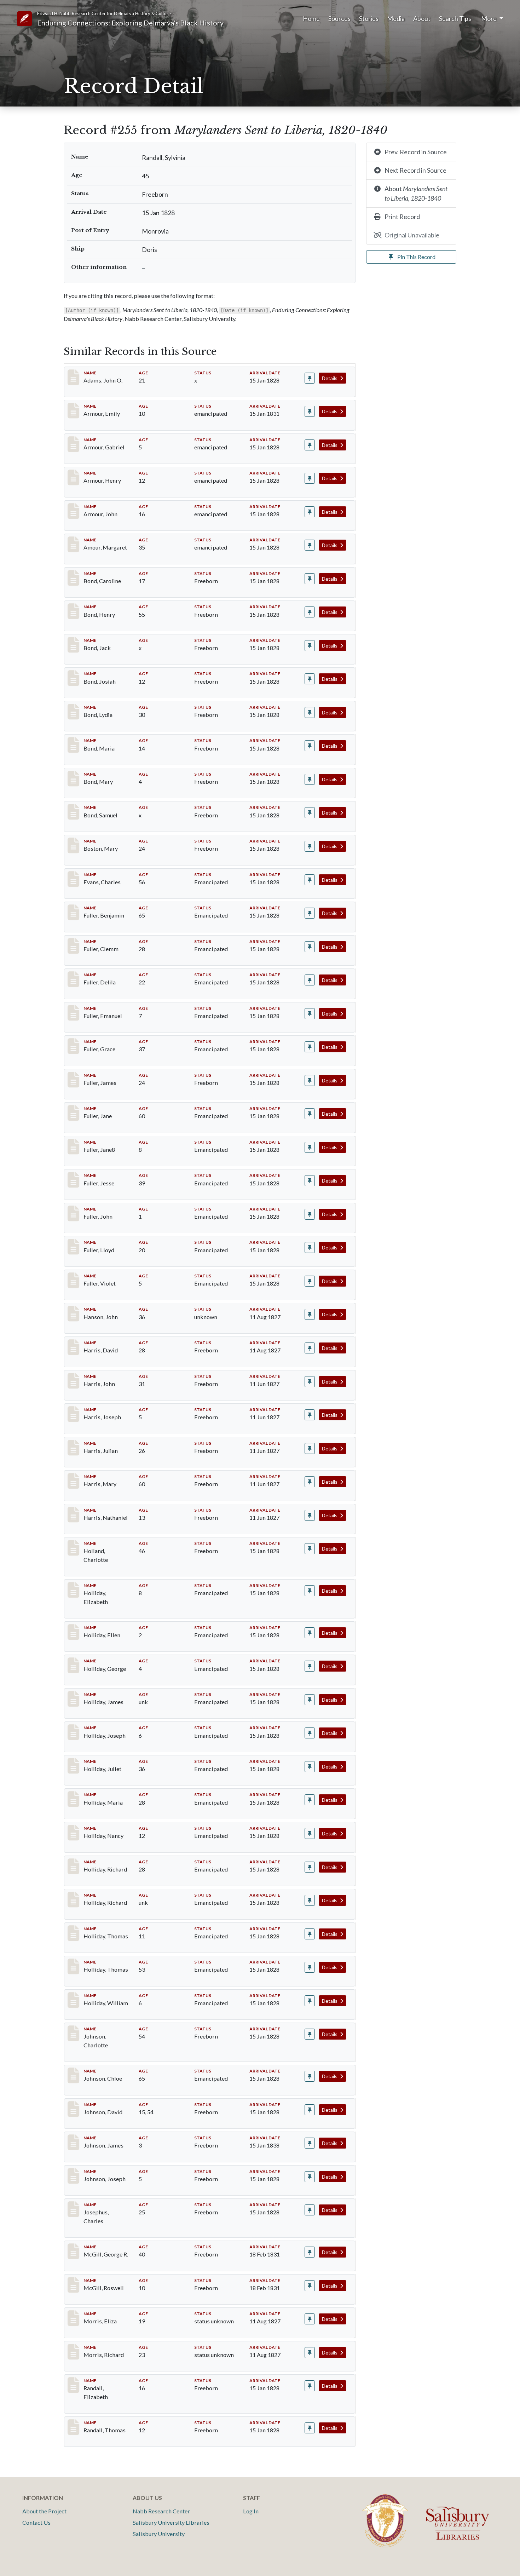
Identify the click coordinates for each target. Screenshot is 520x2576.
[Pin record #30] (310, 813)
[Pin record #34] (310, 846)
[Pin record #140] (310, 1867)
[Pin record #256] (310, 2428)
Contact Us (36, 2522)
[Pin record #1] (310, 378)
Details (330, 378)
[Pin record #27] (310, 712)
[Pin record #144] (310, 2001)
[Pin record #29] (310, 779)
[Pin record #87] (310, 1014)
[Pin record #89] (310, 1080)
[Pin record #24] (310, 612)
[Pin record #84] (310, 913)
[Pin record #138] (310, 1800)
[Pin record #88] (310, 1047)
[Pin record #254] (310, 2386)
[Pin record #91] (310, 1147)
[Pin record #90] (310, 1114)
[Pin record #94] (310, 1247)
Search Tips (455, 18)
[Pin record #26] (310, 679)
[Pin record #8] (310, 545)
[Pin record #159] (310, 2110)
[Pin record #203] (310, 2252)
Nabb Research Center (161, 2511)
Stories (369, 18)
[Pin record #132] (310, 1591)
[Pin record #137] (310, 1767)
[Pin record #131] (310, 1549)
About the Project (44, 2511)
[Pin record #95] (310, 1281)
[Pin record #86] (310, 980)
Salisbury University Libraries (171, 2522)
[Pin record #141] (310, 1900)
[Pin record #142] (310, 1934)
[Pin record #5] (310, 445)
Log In (251, 2511)
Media (396, 18)
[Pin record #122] (310, 1482)
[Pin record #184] (310, 2210)
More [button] (489, 18)
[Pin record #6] (310, 478)
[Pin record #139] (310, 1833)
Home (311, 18)
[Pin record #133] (310, 1633)
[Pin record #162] (310, 2177)
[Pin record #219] (310, 2353)
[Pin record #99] (310, 1314)
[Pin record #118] (310, 1382)
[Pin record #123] (310, 1515)
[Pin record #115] (310, 1348)
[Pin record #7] (310, 512)
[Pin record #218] (310, 2319)
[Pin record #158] (310, 2076)
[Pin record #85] (310, 947)
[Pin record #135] (310, 1700)
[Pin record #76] (310, 880)
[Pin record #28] (310, 746)
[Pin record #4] (310, 411)
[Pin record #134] (310, 1666)
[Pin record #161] (310, 2143)
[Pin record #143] (310, 1967)
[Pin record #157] (310, 2034)
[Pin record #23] (310, 579)
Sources (339, 18)
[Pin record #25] (310, 646)
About (422, 18)
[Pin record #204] (310, 2286)
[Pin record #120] (310, 1415)
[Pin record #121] (310, 1448)
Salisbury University (159, 2534)
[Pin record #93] (310, 1214)
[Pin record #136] (310, 1733)
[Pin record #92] (310, 1181)
